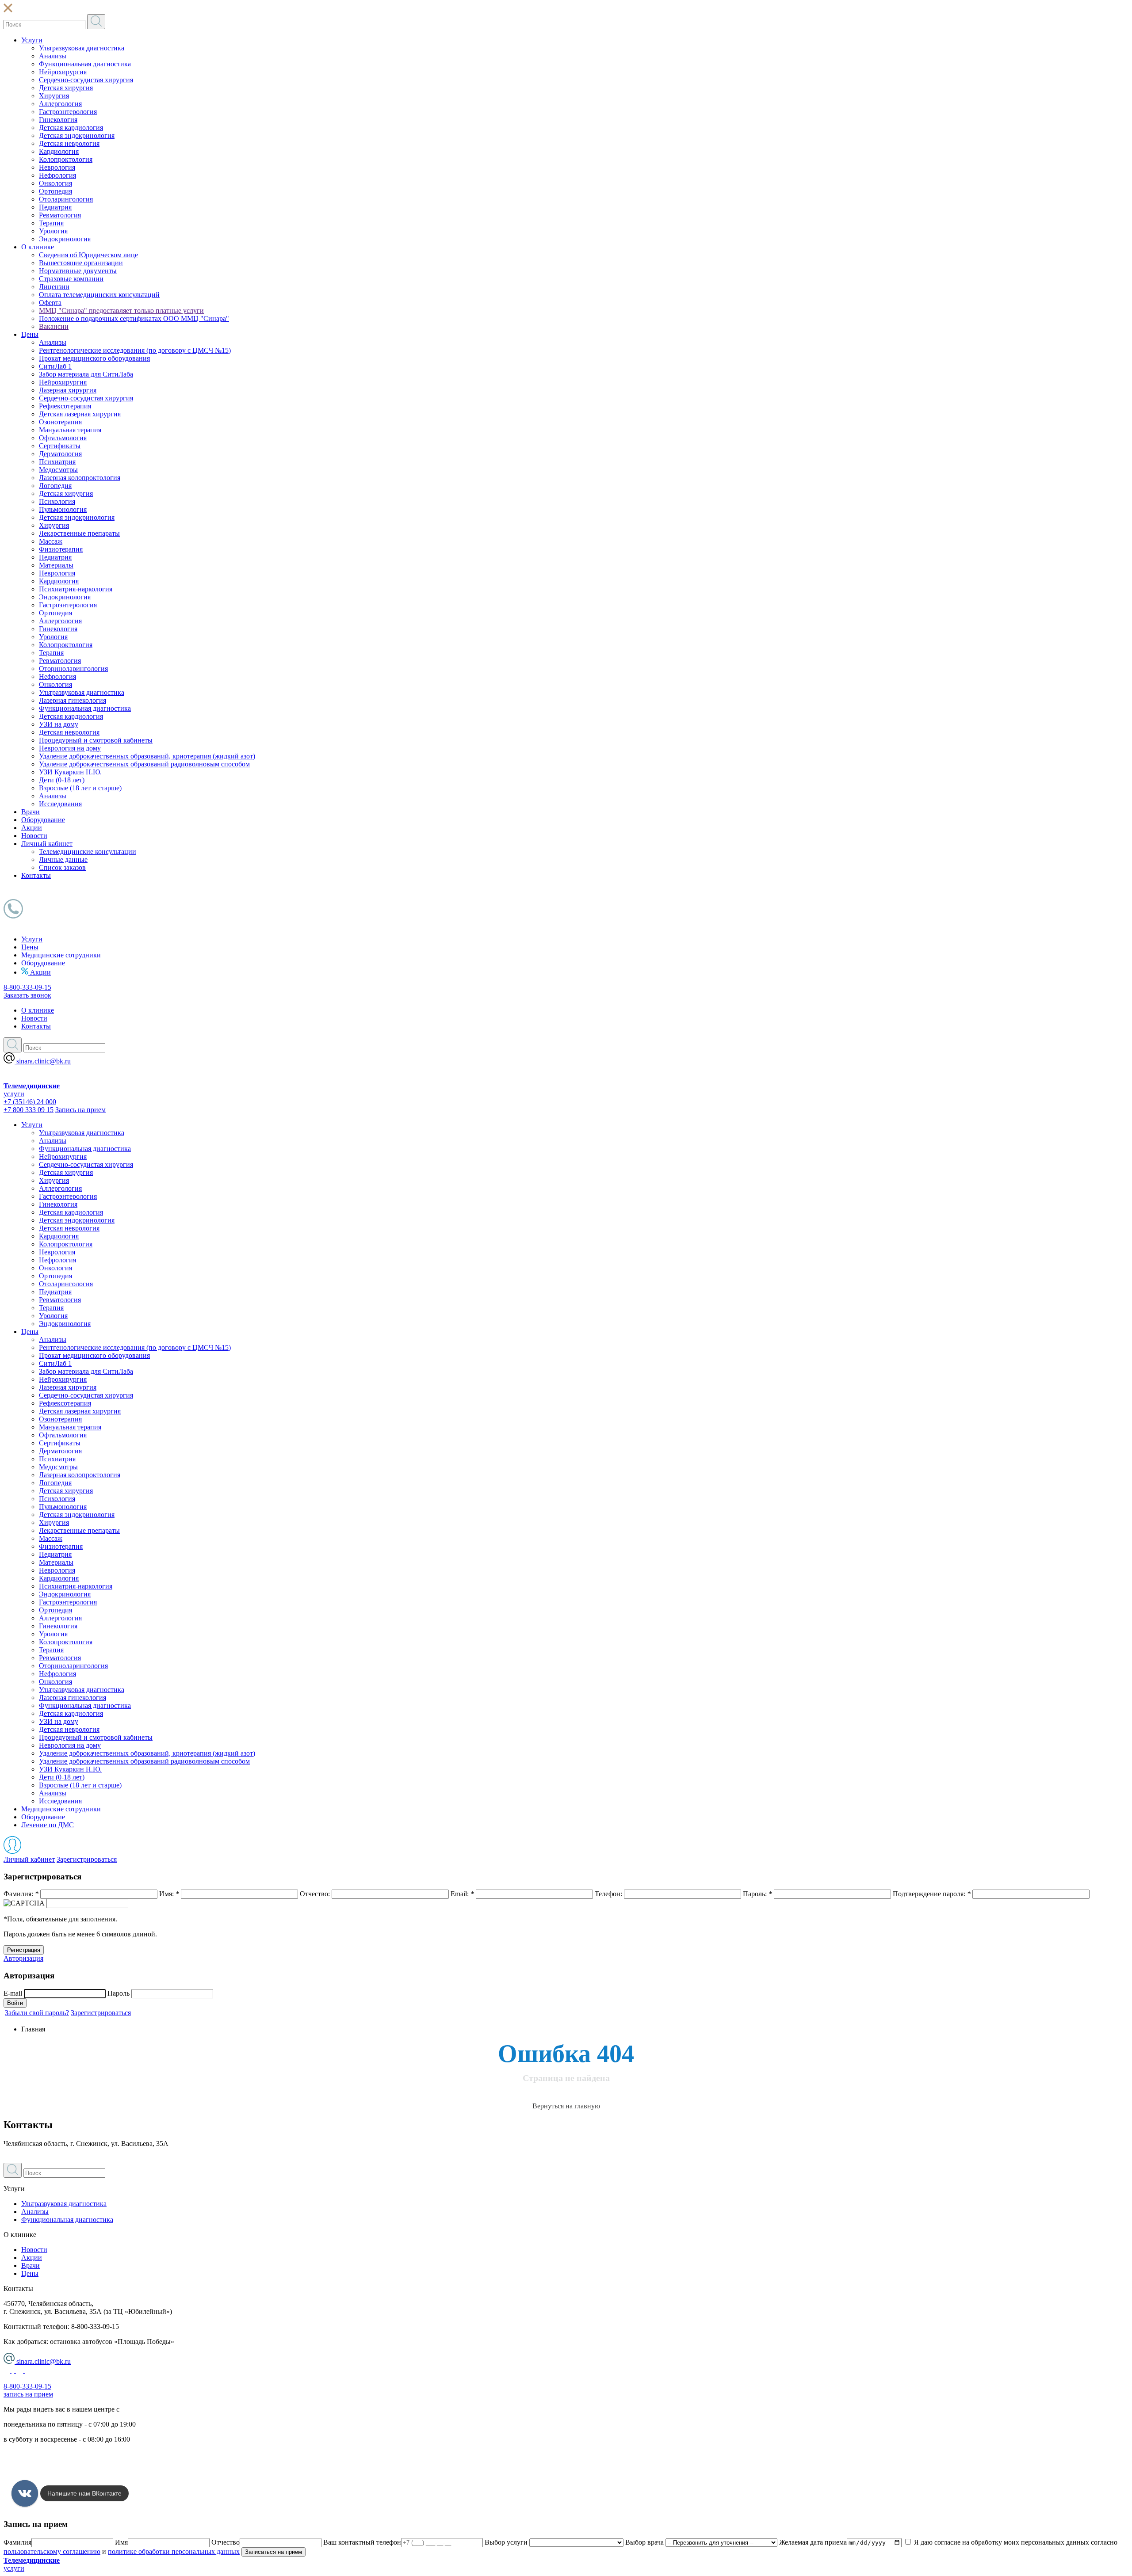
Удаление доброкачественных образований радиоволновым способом (144, 764)
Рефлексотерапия (65, 406)
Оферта (50, 303)
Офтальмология (63, 438)
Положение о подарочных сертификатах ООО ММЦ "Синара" (134, 318)
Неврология (57, 167)
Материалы (56, 565)
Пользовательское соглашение (49, 2469)
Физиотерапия (61, 549)
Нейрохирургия (63, 72)
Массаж (51, 541)
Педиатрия (55, 207)
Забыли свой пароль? (37, 2013)
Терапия (51, 223)
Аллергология (60, 104)
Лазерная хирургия (68, 390)
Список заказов (62, 867)
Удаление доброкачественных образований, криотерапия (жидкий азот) (147, 756)
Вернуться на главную (566, 2106)
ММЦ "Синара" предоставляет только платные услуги (121, 311)
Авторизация (23, 1958)
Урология (53, 231)
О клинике (38, 247)
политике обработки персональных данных (174, 2551)
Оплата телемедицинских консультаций (99, 295)
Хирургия (54, 96)
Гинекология (58, 120)
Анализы (53, 56)
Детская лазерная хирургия (80, 414)
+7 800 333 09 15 (29, 1110)
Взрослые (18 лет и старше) (80, 788)
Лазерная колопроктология (80, 478)
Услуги (32, 40)
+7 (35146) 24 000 (30, 1102)
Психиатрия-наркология (76, 589)
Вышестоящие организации (81, 263)
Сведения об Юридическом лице (88, 255)
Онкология (55, 183)
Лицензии (54, 287)
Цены (30, 334)
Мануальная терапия (70, 430)
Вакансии (54, 326)
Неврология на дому (70, 748)
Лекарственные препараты (79, 533)
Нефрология (57, 175)
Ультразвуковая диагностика (82, 48)
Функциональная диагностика (85, 64)
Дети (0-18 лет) (62, 780)
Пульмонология (63, 509)
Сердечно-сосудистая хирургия (86, 80)
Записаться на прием (273, 2552)
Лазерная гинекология (73, 700)
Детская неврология (69, 143)
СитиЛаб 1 (55, 366)
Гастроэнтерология (68, 112)
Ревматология (60, 215)
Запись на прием (80, 1110)
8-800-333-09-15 (27, 987)
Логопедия (55, 486)
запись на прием (28, 2394)
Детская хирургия (66, 88)
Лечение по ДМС (48, 1825)
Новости (34, 836)
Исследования (60, 804)
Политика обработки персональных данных (70, 2454)
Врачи (31, 812)
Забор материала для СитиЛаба (86, 374)
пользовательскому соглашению (52, 2551)
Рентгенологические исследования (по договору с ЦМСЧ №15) (135, 350)
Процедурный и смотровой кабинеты (96, 740)
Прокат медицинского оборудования (94, 358)
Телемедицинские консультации (88, 852)
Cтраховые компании (71, 279)
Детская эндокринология (77, 135)
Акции (32, 828)
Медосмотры (58, 470)
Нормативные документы (78, 271)
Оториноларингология (73, 669)
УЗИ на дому (59, 724)
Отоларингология (66, 199)
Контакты (36, 875)
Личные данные (63, 859)
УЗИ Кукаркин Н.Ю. (70, 772)
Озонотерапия (60, 422)
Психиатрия (57, 462)
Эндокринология (65, 239)
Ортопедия (55, 191)
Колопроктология (66, 159)
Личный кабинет (47, 844)
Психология (57, 501)
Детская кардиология (71, 128)
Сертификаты (60, 446)
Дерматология (60, 454)
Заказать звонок (27, 995)
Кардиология (59, 151)
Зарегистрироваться (87, 1859)
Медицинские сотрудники (61, 955)
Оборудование (43, 820)
